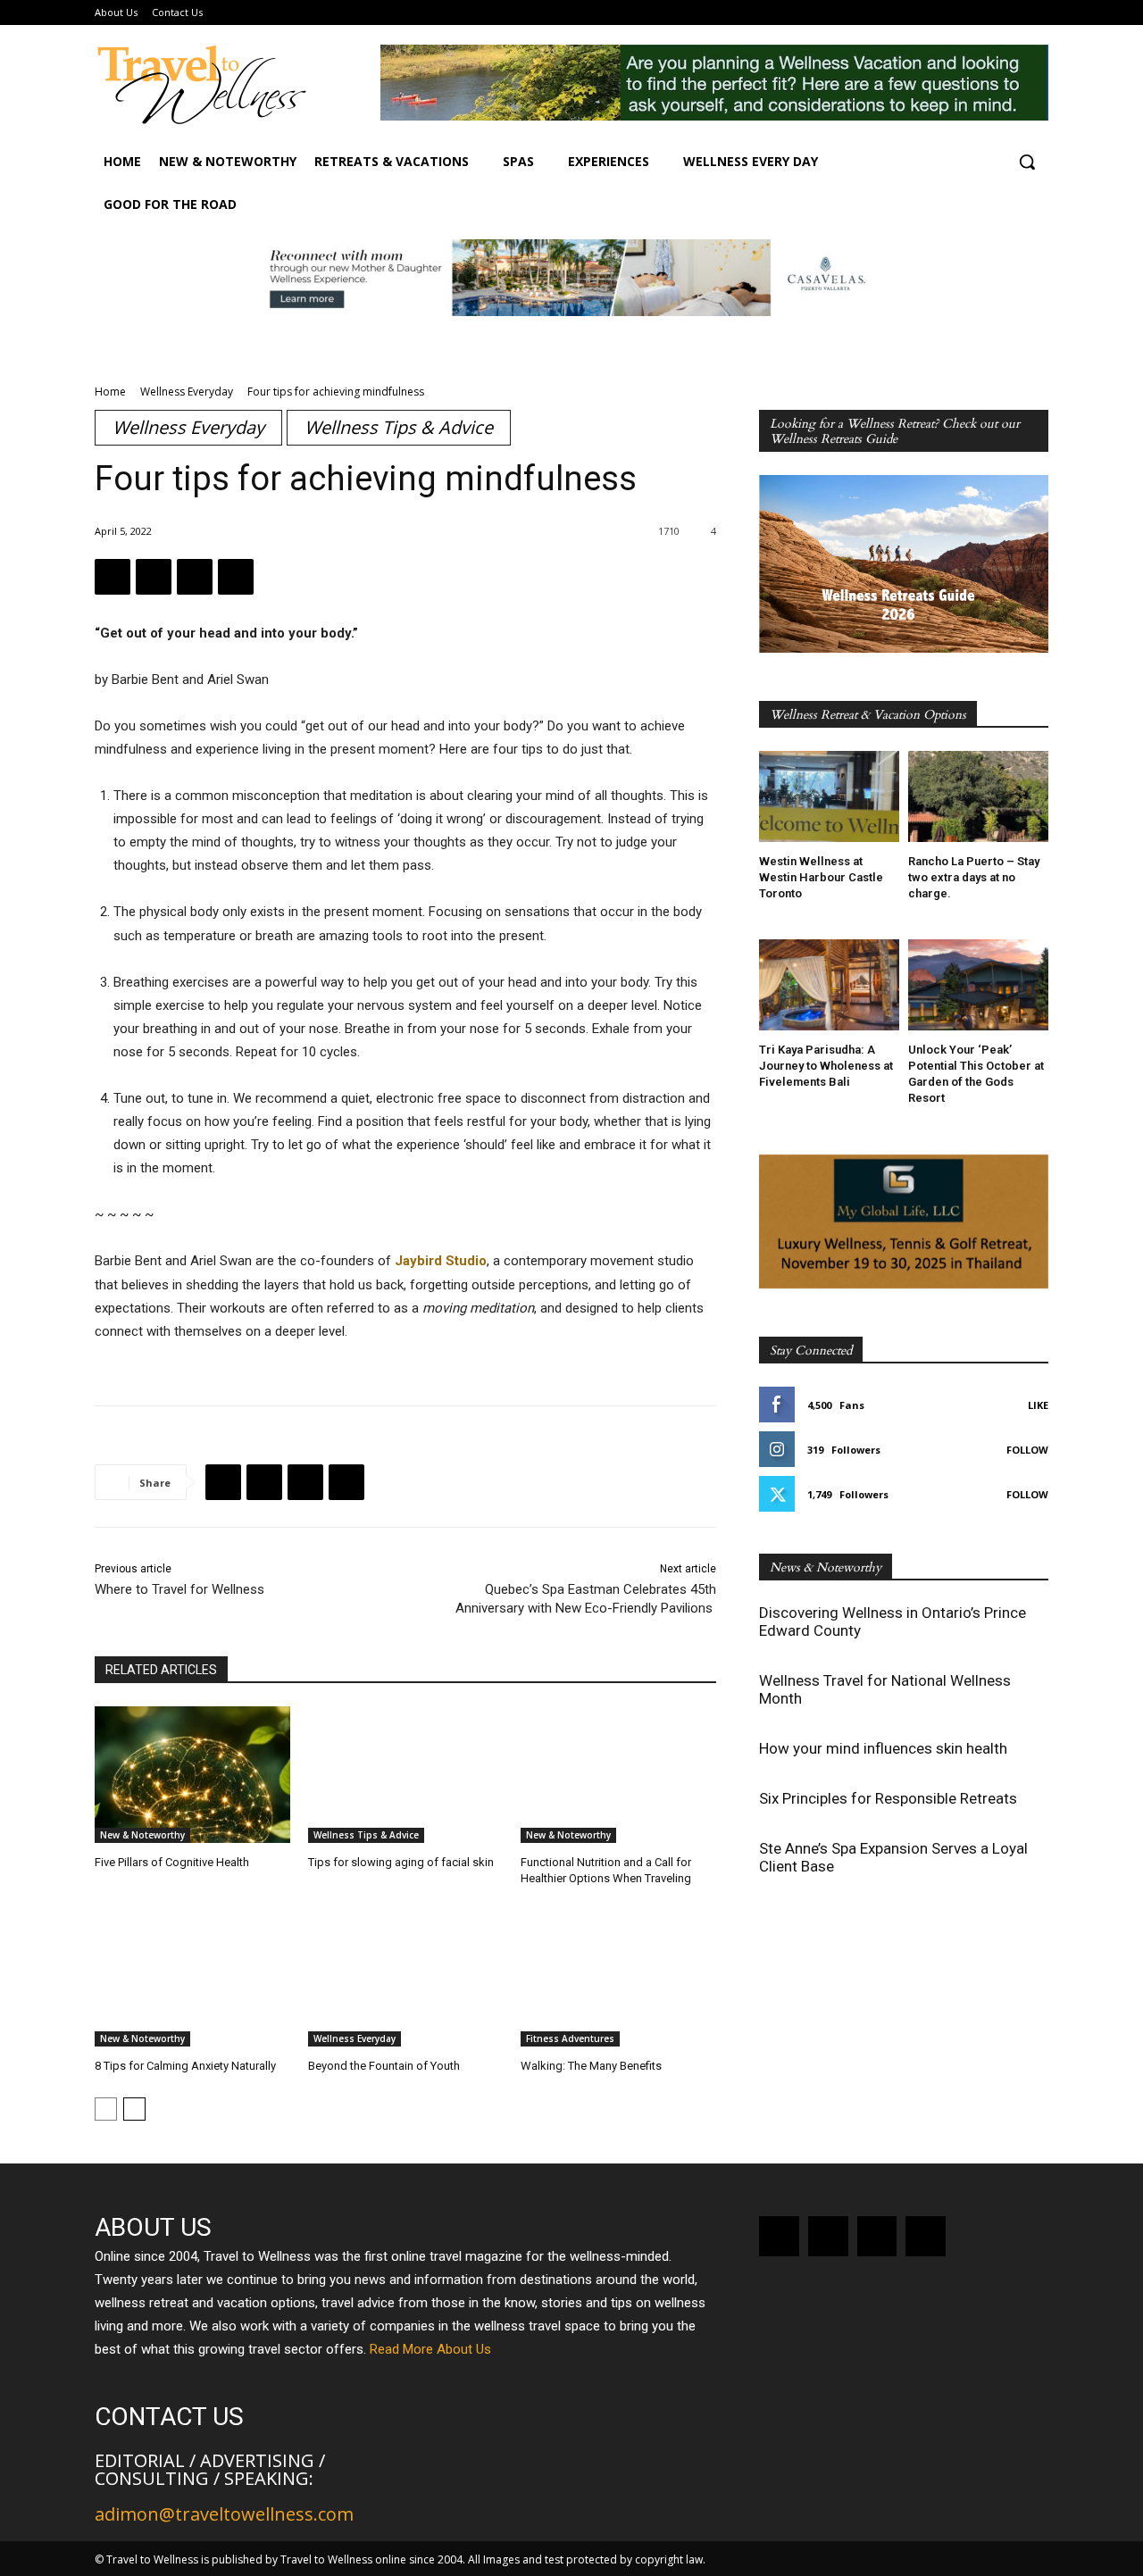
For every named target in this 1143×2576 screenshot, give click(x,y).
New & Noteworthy (142, 1835)
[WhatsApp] (236, 577)
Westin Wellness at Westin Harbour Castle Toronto (821, 877)
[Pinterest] (195, 577)
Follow (1027, 1450)
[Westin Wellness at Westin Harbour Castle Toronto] (829, 796)
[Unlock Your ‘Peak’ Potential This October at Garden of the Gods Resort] (978, 985)
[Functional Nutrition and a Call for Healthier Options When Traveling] (618, 1775)
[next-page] (134, 2109)
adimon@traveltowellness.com (224, 2514)
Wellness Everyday (187, 392)
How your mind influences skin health (883, 1748)
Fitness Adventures (570, 2038)
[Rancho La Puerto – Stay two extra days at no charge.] (978, 796)
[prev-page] (106, 2109)
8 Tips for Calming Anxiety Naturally (185, 2066)
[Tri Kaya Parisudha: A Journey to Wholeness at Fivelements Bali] (829, 985)
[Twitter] (154, 577)
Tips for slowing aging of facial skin (401, 1862)
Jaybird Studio (441, 1261)
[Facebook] (113, 577)
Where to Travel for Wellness (179, 1589)
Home (110, 392)
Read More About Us (430, 2349)
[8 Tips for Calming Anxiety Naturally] (192, 1978)
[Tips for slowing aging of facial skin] (406, 1775)
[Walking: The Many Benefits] (618, 1978)
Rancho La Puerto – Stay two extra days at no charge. (974, 877)
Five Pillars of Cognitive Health (172, 1862)
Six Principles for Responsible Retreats (888, 1798)
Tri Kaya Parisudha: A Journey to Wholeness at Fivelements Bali (826, 1066)
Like (1038, 1405)
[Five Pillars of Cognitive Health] (192, 1775)
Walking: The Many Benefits (591, 2066)
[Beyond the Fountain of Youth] (406, 1978)
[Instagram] (828, 2236)
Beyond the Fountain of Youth (384, 2066)
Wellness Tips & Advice (399, 427)
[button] (1027, 162)
